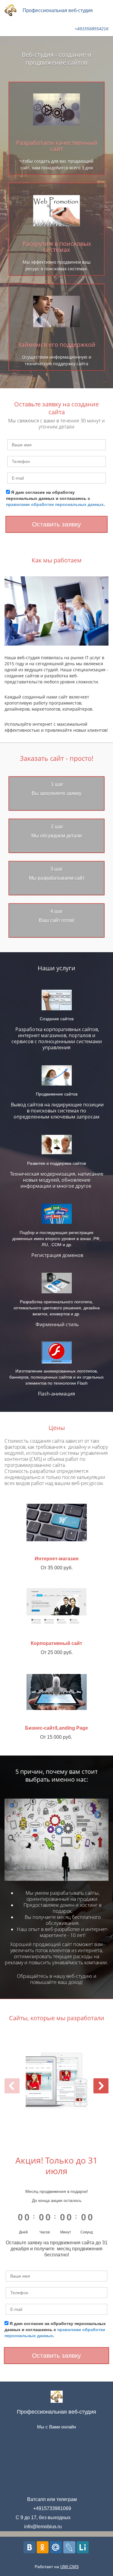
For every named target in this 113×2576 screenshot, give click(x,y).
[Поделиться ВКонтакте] (30, 2547)
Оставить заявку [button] (56, 524)
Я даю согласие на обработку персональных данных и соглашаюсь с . (55, 498)
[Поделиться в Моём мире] (56, 2547)
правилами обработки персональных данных (55, 504)
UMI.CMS (69, 2567)
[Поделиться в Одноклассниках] (43, 2547)
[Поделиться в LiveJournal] (69, 2547)
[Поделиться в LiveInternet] (83, 2547)
